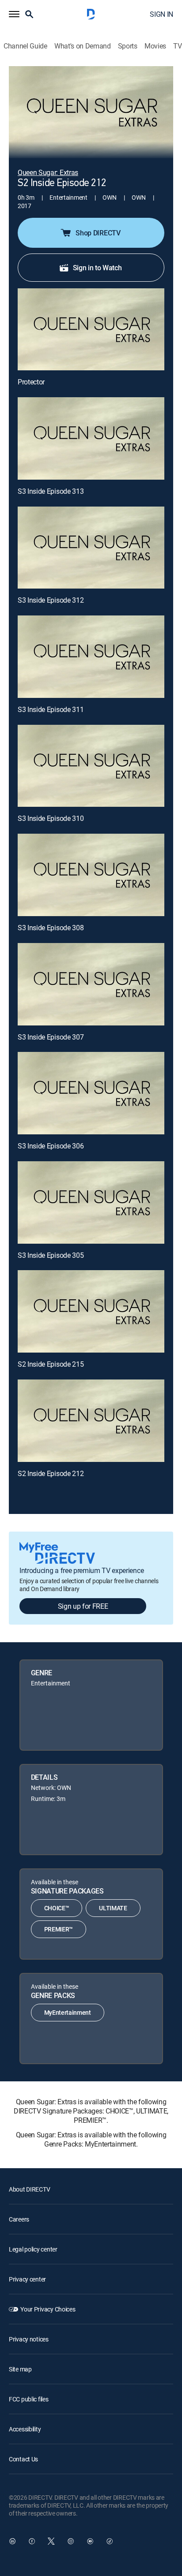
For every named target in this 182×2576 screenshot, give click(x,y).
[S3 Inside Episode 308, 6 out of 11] (91, 875)
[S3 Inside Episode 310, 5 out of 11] (91, 766)
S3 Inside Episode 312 (51, 600)
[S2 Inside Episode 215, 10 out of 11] (91, 1311)
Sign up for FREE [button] (83, 1606)
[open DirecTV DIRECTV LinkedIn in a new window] (12, 2541)
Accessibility (25, 2429)
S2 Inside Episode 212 (51, 1473)
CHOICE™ (57, 1908)
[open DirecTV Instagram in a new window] (71, 2541)
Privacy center (27, 2279)
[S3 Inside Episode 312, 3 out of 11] (91, 548)
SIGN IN (161, 14)
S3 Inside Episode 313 (51, 491)
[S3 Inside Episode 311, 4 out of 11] (91, 657)
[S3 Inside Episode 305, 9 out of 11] (91, 1202)
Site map (20, 2369)
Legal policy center (33, 2249)
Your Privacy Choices (48, 2309)
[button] (14, 14)
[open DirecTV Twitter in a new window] (51, 2541)
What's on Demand (83, 46)
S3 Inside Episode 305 (51, 1255)
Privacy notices (29, 2339)
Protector (31, 382)
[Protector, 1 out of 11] (91, 330)
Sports (128, 46)
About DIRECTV (29, 2189)
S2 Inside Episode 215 (51, 1364)
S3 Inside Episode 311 (51, 709)
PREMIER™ (59, 1929)
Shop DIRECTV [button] (98, 233)
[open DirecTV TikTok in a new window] (110, 2541)
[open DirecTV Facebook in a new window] (32, 2541)
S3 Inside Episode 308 (51, 928)
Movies (155, 46)
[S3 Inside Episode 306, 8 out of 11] (91, 1093)
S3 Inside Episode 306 (51, 1146)
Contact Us (23, 2459)
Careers (19, 2219)
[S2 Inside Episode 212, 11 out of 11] (91, 1421)
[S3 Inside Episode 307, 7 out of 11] (91, 984)
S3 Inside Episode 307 (51, 1037)
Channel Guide (25, 46)
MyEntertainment (68, 2012)
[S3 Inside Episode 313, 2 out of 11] (91, 438)
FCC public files (29, 2399)
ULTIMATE (113, 1908)
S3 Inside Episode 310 (51, 818)
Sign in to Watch (97, 268)
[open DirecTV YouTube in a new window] (90, 2541)
